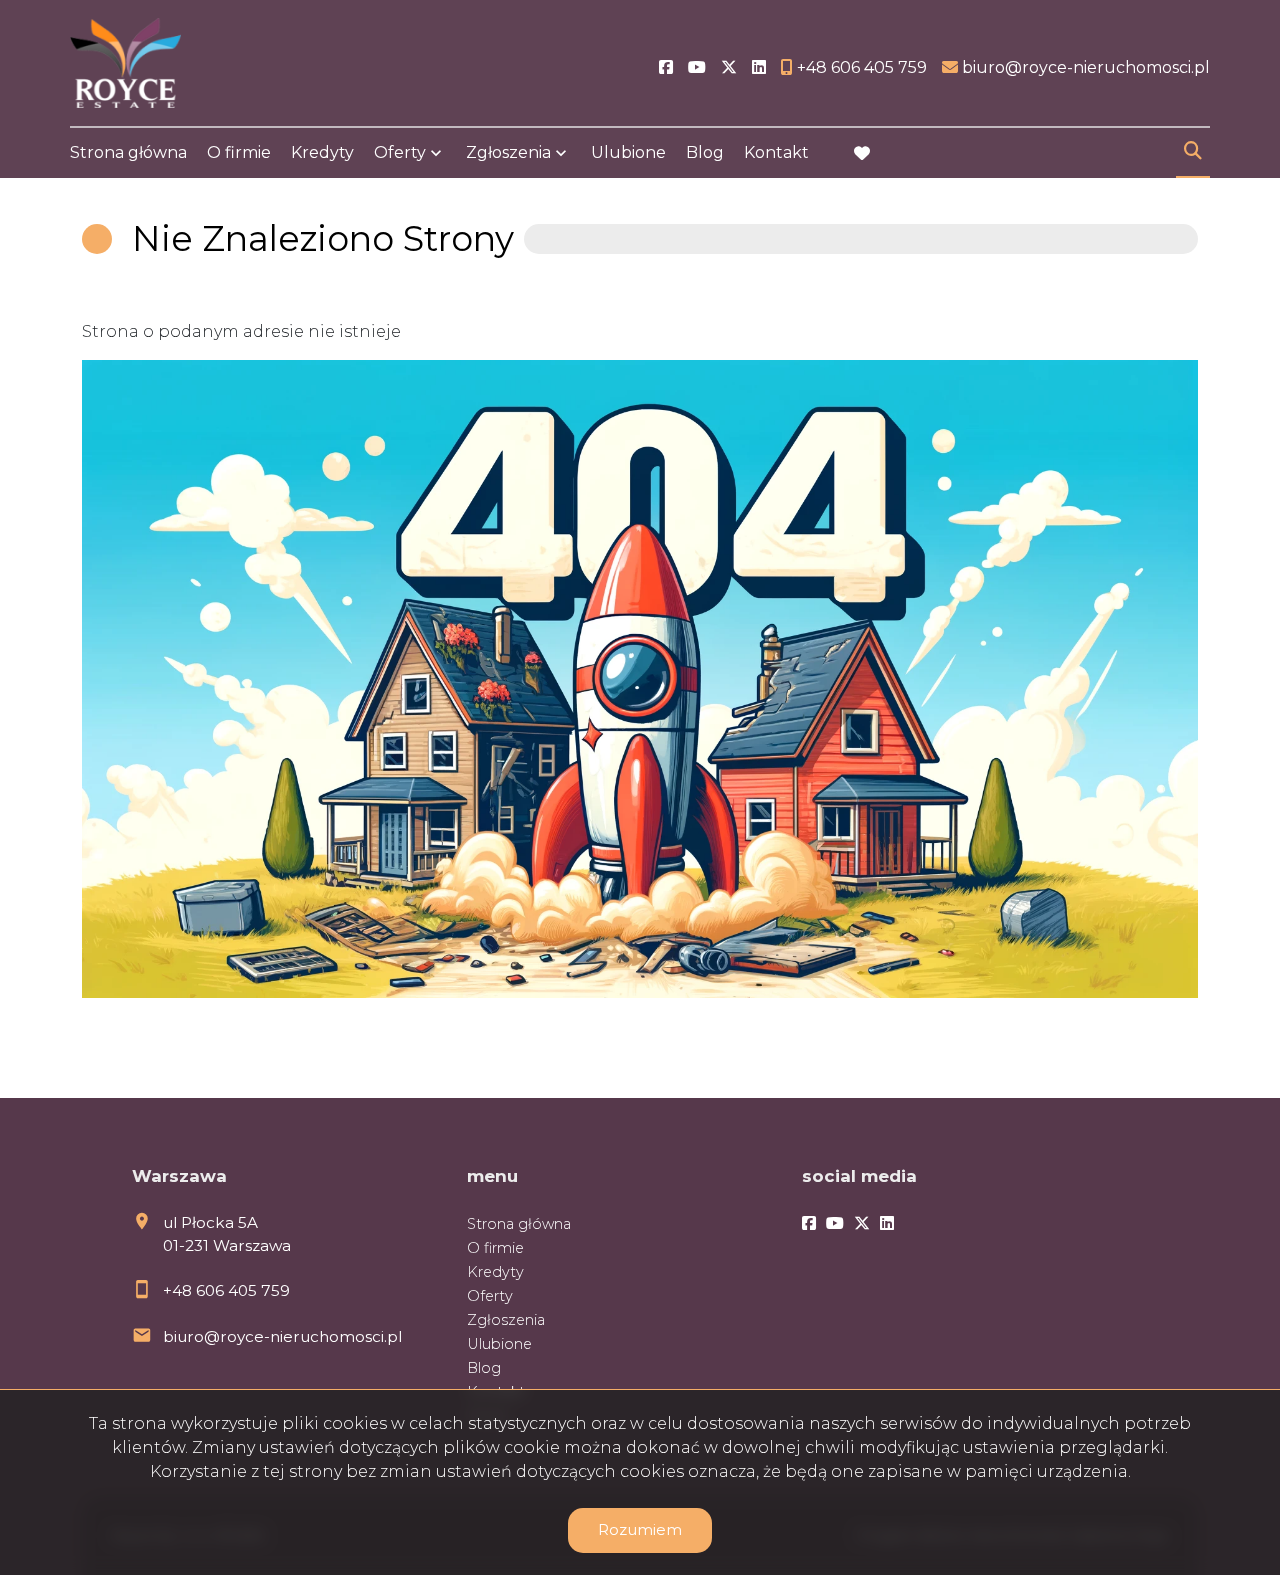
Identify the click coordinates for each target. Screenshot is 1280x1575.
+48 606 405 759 (226, 1290)
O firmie (239, 152)
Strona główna (128, 152)
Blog (705, 152)
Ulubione (628, 152)
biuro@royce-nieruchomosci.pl (282, 1336)
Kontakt (776, 152)
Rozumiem (640, 1529)
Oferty (400, 152)
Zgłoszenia (506, 1320)
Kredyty (322, 152)
